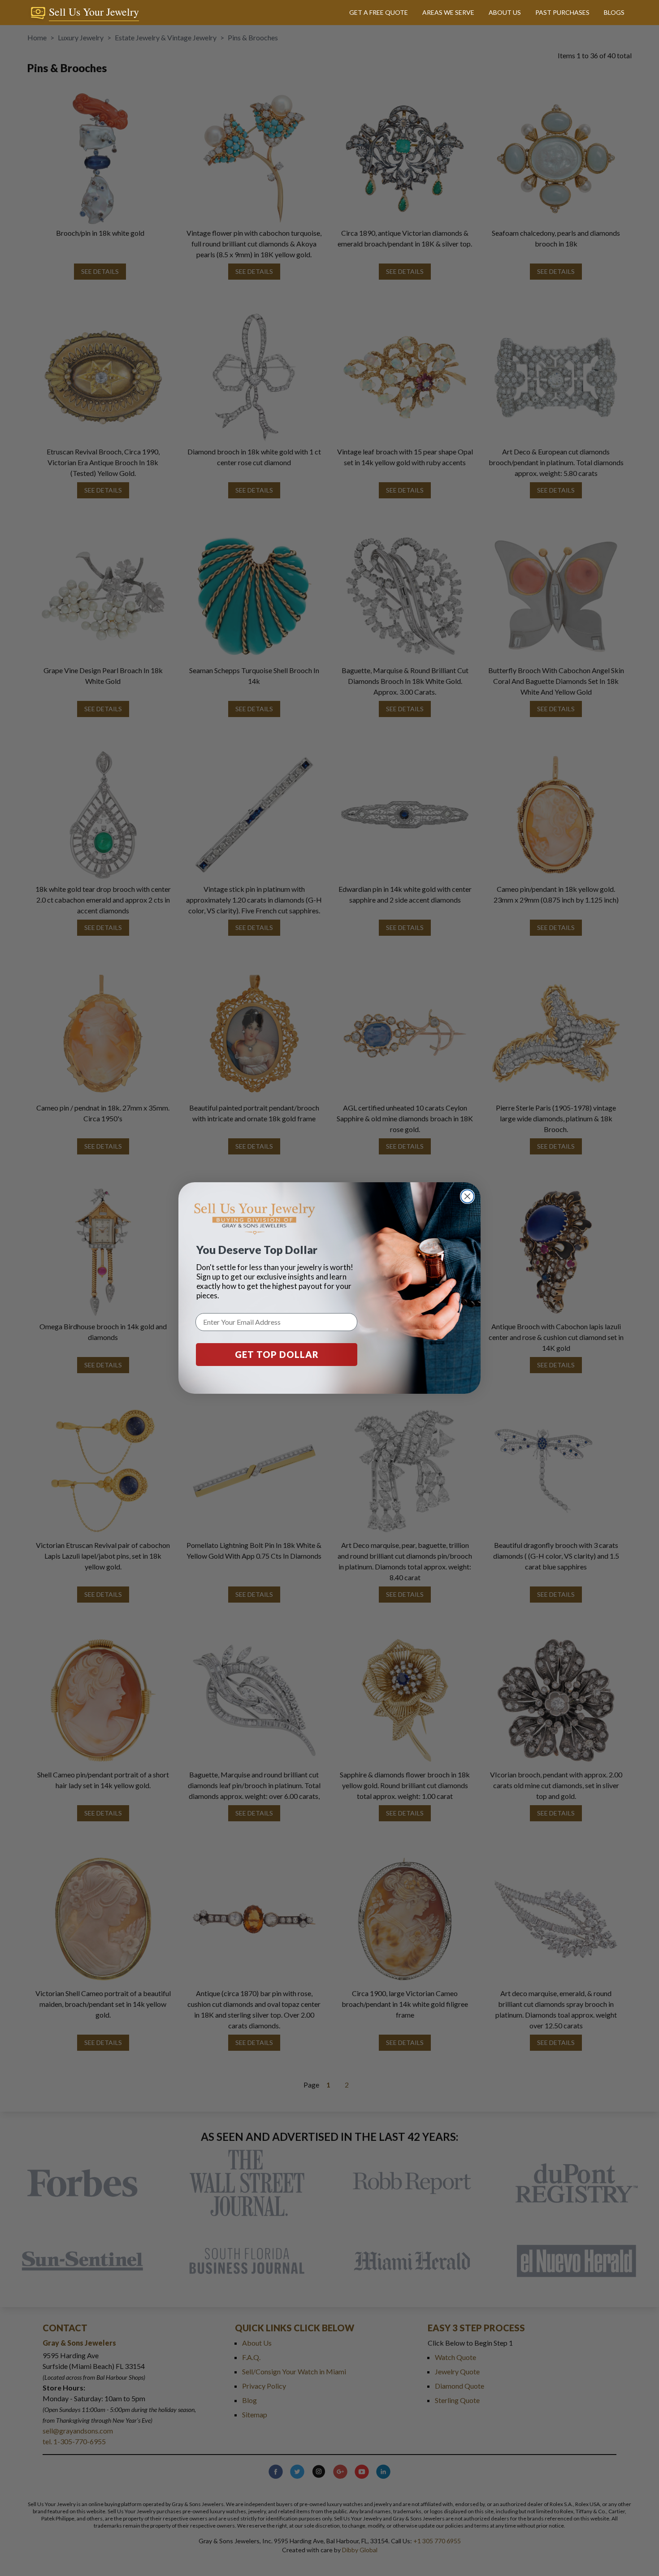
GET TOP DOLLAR (277, 1354)
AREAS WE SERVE (448, 12)
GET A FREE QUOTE (379, 12)
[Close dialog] (467, 1196)
